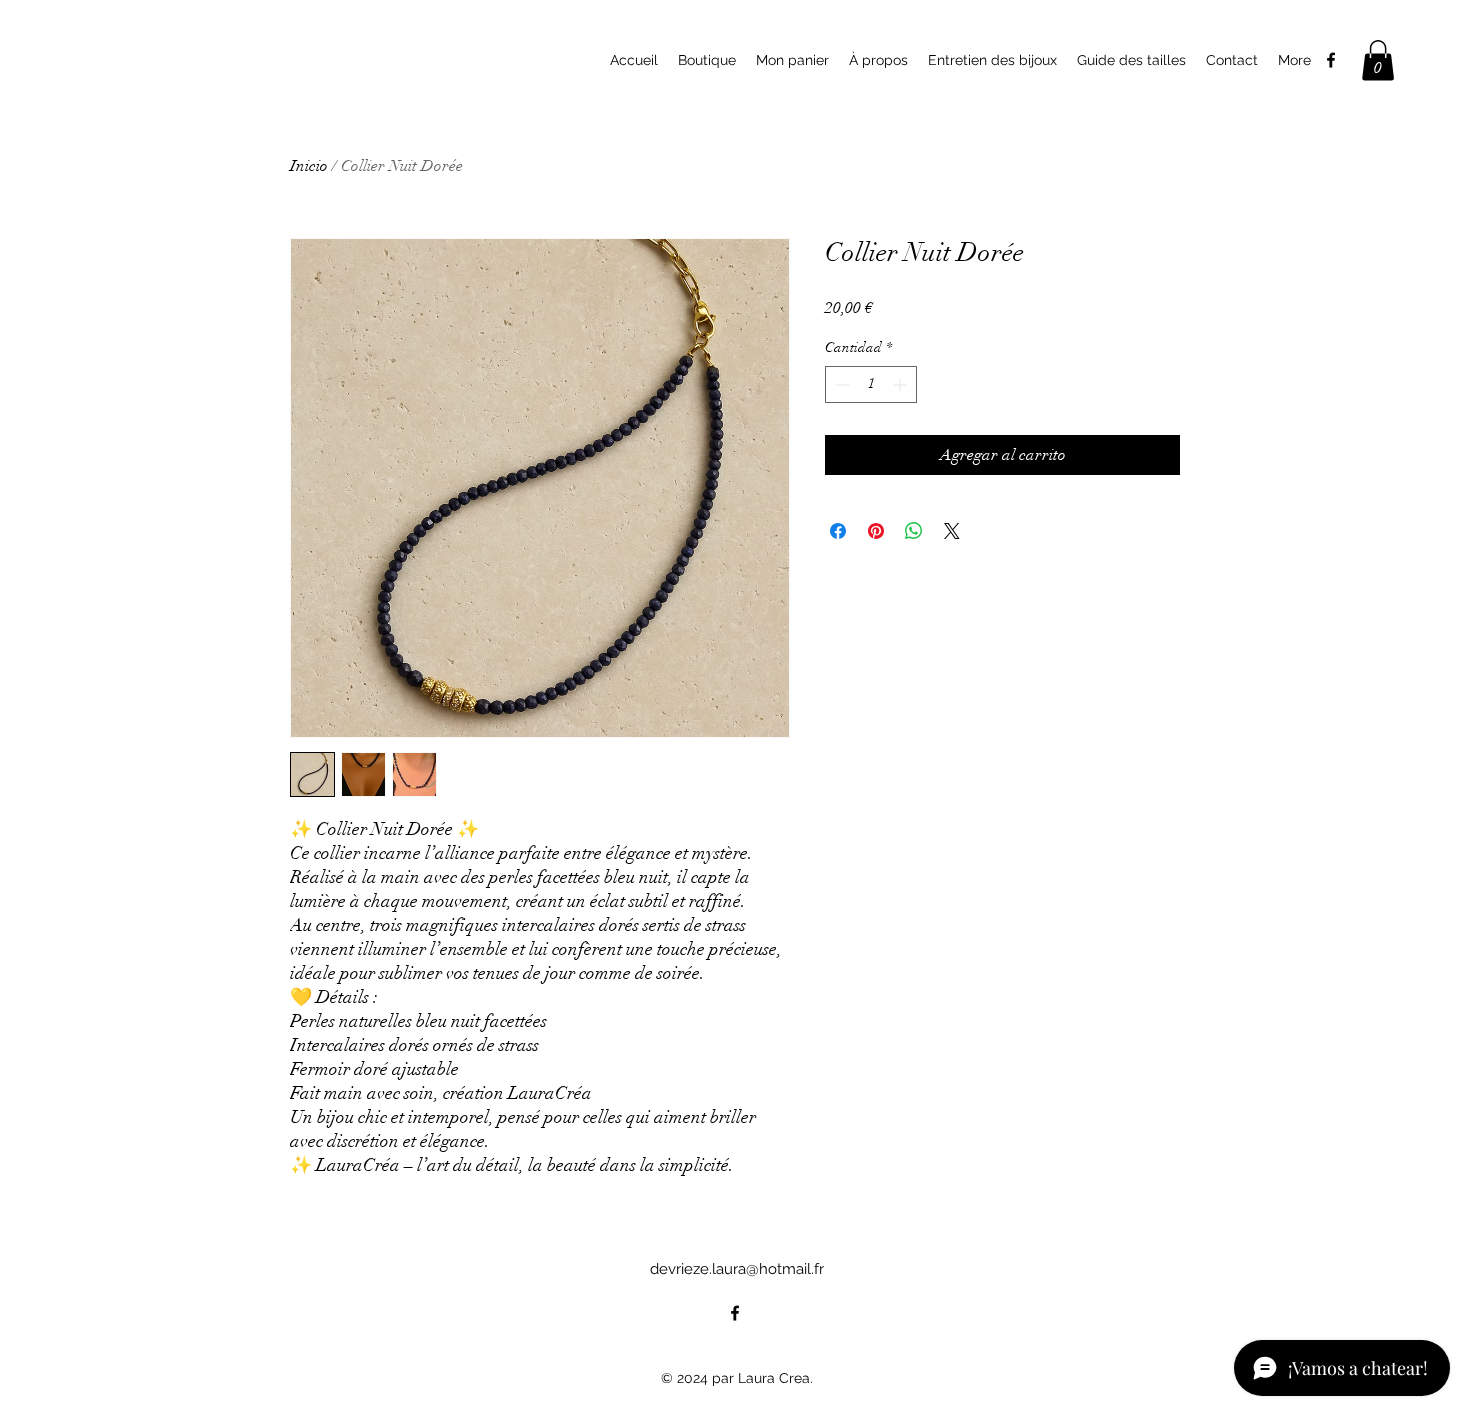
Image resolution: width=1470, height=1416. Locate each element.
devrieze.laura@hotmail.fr (737, 1269)
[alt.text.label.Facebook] (1331, 60)
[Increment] (901, 384)
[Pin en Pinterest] (876, 531)
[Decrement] (840, 384)
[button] (1378, 60)
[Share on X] (952, 531)
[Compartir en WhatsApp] (914, 531)
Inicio (309, 166)
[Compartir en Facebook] (838, 531)
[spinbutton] (871, 384)
